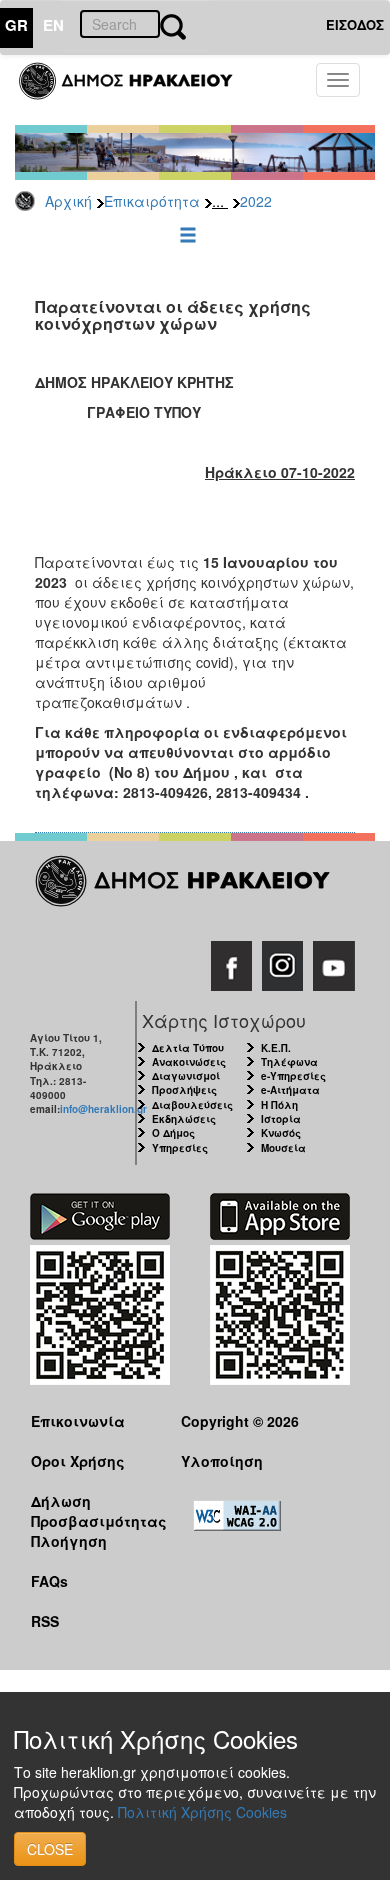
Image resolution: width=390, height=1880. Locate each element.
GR (16, 25)
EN (53, 25)
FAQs (49, 1581)
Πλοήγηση (69, 1541)
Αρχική (68, 201)
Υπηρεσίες (180, 1148)
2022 (256, 201)
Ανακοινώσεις (189, 1062)
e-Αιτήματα (290, 1090)
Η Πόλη (279, 1105)
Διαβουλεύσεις (192, 1105)
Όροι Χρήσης (78, 1461)
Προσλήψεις (184, 1090)
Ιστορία (281, 1119)
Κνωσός (281, 1133)
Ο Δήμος (173, 1133)
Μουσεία (283, 1148)
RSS (45, 1621)
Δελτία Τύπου (188, 1048)
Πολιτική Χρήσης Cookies (202, 1812)
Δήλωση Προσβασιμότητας (90, 1510)
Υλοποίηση (222, 1461)
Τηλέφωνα (289, 1062)
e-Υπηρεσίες (293, 1076)
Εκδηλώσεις (184, 1119)
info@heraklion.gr (103, 1109)
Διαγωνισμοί (186, 1076)
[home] (137, 90)
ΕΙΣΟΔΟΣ (355, 24)
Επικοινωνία (78, 1421)
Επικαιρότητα (152, 201)
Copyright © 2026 (240, 1421)
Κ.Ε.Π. (276, 1048)
